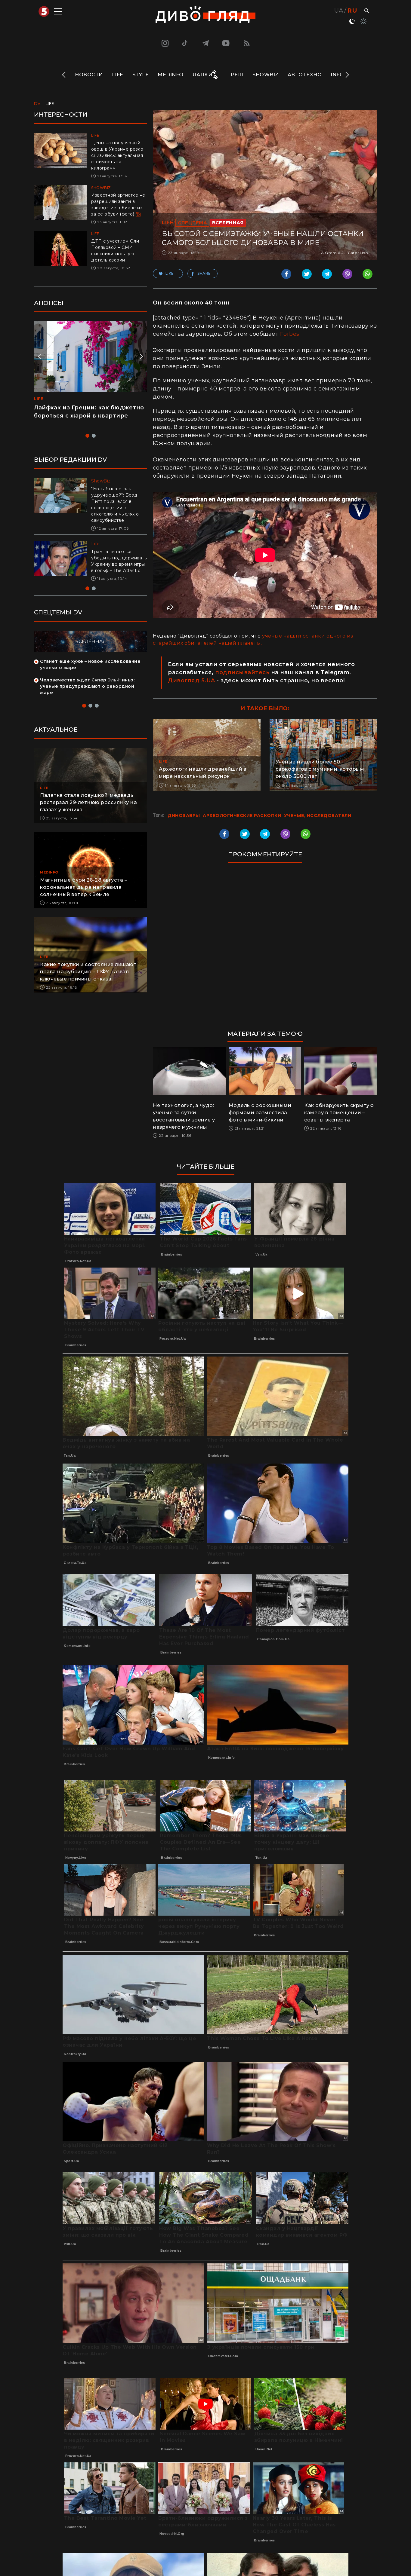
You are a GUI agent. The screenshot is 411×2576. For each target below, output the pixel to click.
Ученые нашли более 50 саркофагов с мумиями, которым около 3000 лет (320, 769)
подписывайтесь (242, 672)
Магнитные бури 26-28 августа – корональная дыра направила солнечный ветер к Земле (83, 893)
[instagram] (164, 43)
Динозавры (184, 815)
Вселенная (228, 223)
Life (118, 75)
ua (339, 11)
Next (347, 75)
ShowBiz (266, 75)
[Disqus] (265, 949)
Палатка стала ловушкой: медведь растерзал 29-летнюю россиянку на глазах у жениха (88, 809)
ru (352, 11)
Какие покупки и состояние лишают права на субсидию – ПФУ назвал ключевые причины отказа (88, 978)
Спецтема (192, 223)
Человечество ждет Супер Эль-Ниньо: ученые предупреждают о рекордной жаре (87, 693)
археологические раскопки (242, 815)
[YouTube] (226, 43)
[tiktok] (185, 43)
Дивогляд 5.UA (192, 681)
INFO (337, 75)
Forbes (290, 334)
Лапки (202, 75)
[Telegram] (205, 43)
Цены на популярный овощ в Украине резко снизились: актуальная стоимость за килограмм (117, 155)
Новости (89, 75)
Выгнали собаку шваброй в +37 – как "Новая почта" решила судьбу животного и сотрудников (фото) (117, 564)
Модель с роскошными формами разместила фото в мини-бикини (260, 1113)
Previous (64, 75)
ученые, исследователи (318, 815)
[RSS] (247, 43)
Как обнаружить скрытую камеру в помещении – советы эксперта (339, 1113)
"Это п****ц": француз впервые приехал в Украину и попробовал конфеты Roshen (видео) (87, 416)
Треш (235, 75)
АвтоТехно (305, 75)
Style (141, 75)
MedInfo (171, 75)
